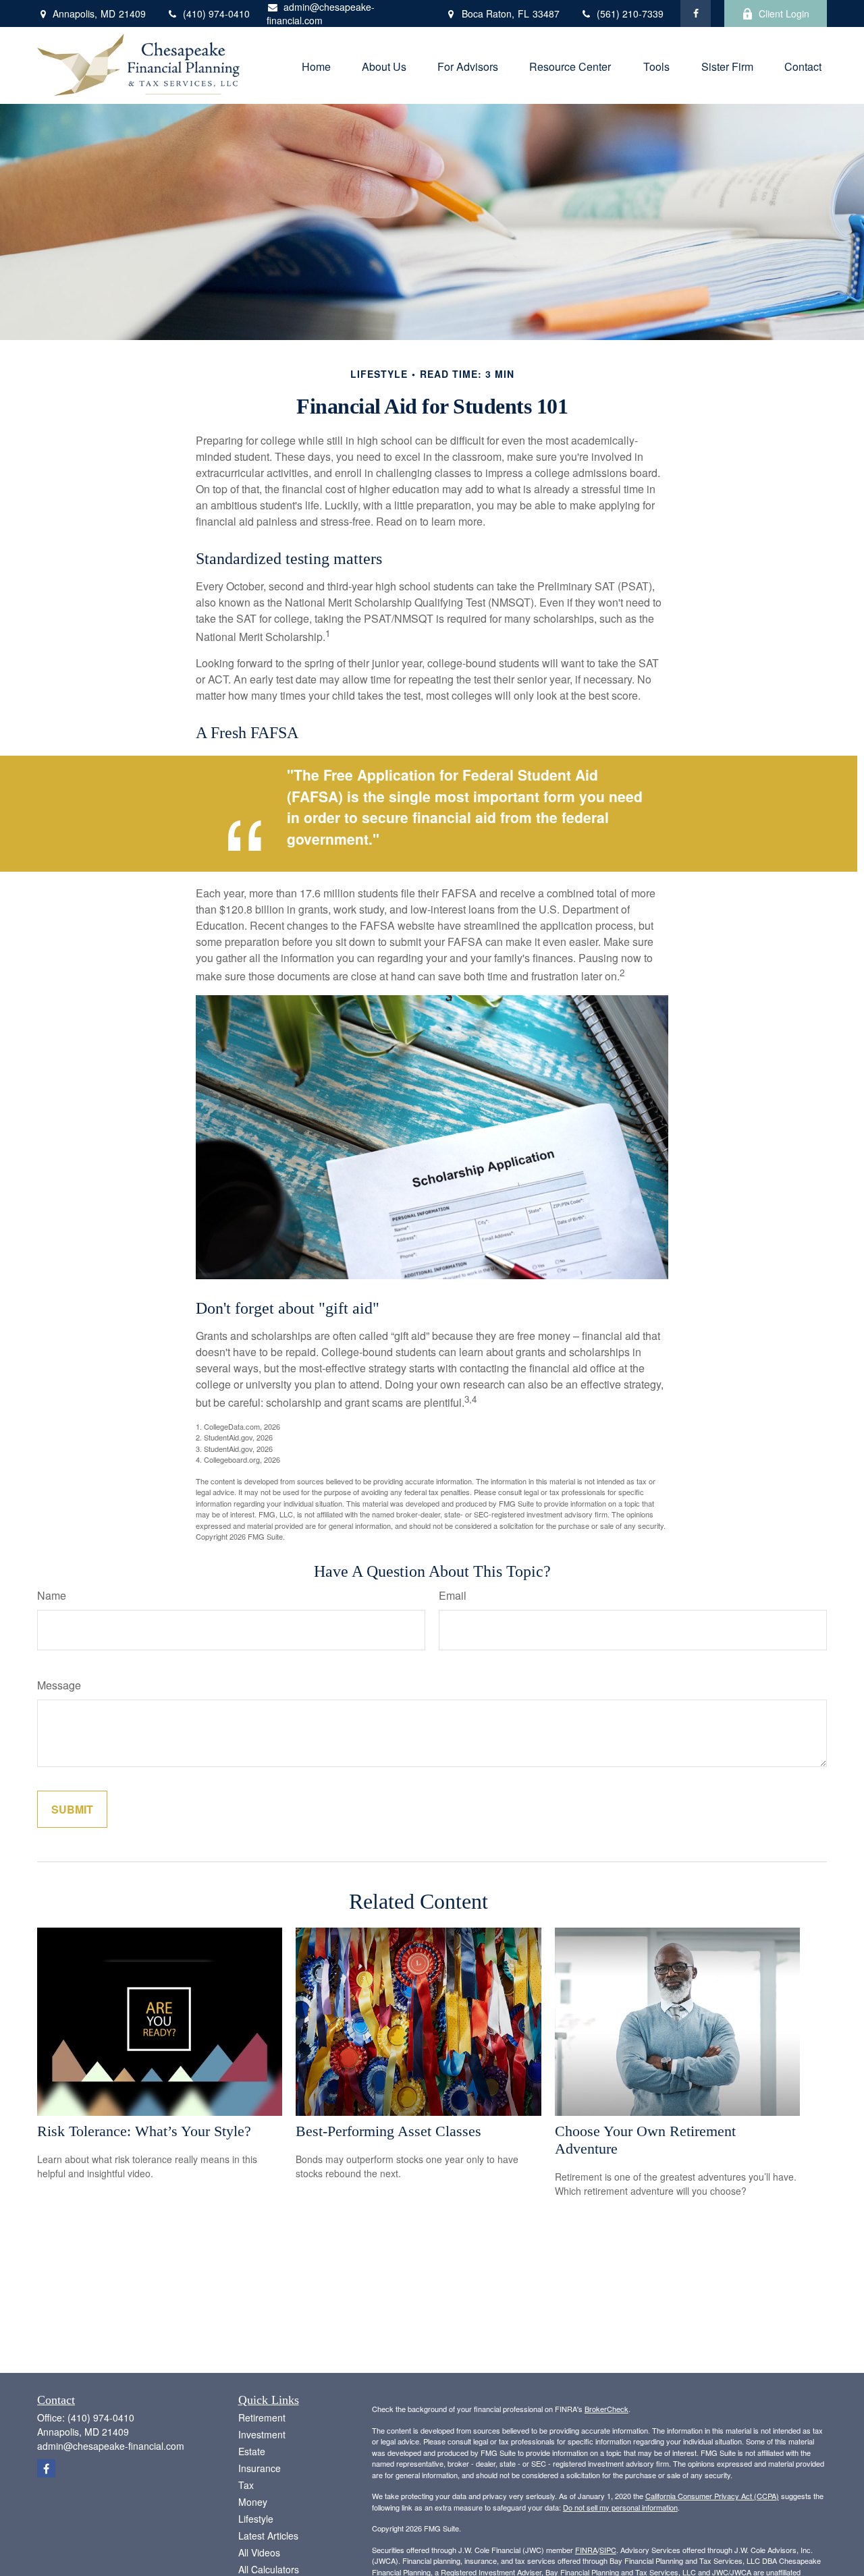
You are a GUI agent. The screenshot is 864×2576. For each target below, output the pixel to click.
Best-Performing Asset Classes (388, 2131)
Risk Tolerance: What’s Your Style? (144, 2131)
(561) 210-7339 (630, 13)
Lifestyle (256, 2519)
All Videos (259, 2552)
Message (59, 1685)
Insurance (260, 2468)
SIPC (608, 2550)
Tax (246, 2485)
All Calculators (269, 2569)
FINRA (586, 2550)
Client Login (784, 13)
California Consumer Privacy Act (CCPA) (712, 2496)
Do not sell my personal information (620, 2507)
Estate (252, 2451)
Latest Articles (268, 2536)
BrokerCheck (606, 2409)
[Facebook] (696, 13)
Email (453, 1595)
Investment (262, 2434)
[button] (316, 65)
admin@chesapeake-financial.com (321, 13)
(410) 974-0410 (216, 13)
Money (253, 2502)
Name (52, 1595)
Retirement (262, 2417)
